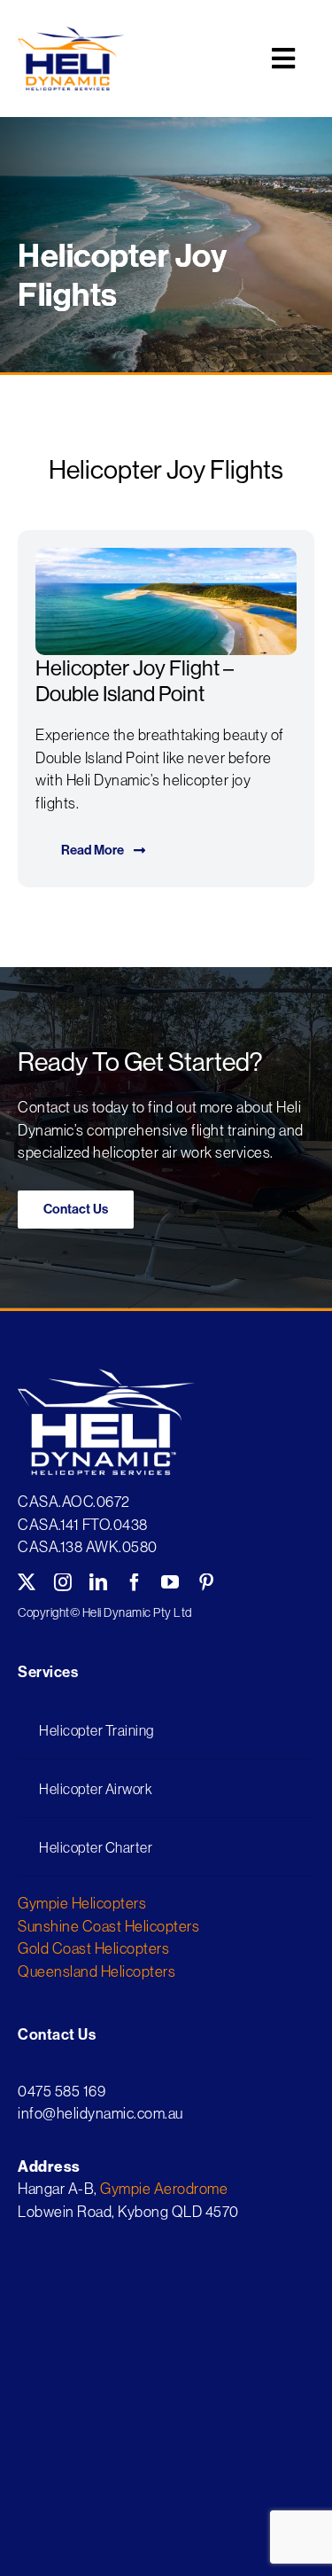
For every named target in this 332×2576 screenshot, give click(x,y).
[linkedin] (99, 1582)
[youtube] (170, 1582)
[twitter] (27, 1582)
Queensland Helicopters (97, 1971)
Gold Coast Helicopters (93, 1948)
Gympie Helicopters (82, 1903)
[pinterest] (207, 1582)
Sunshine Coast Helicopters (108, 1926)
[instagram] (63, 1582)
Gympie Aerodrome (164, 2188)
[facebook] (135, 1582)
